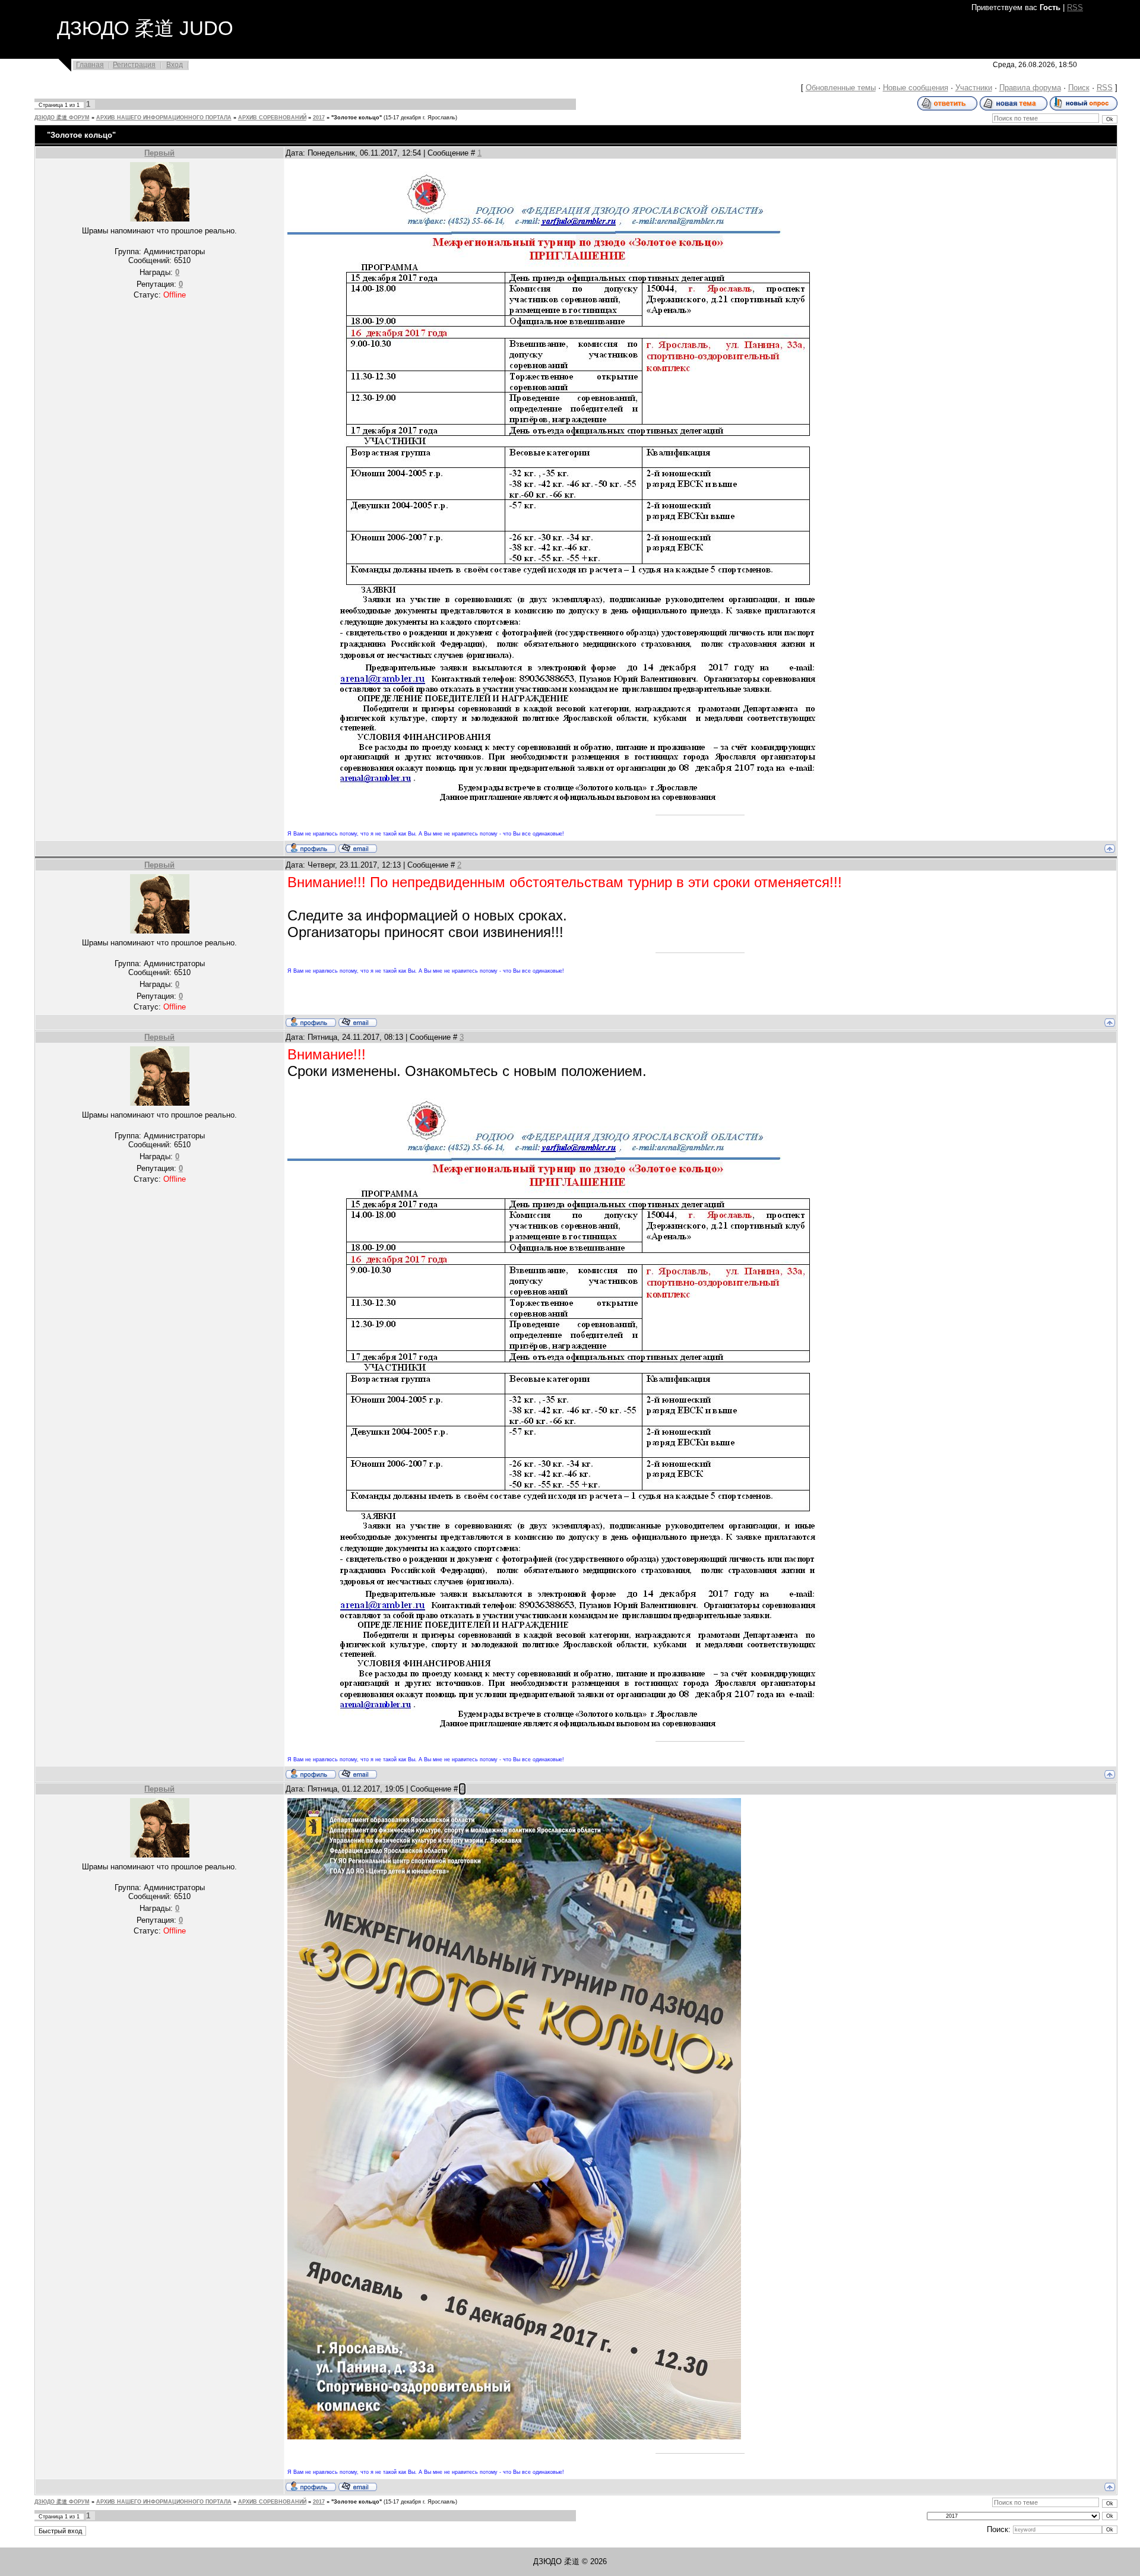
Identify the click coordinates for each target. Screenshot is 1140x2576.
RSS (1075, 7)
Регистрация (134, 65)
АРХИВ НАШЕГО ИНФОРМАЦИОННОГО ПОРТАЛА (164, 118)
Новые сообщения (916, 88)
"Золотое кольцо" (357, 118)
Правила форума (1030, 88)
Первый (159, 153)
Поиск (1079, 88)
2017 (319, 118)
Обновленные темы (841, 88)
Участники (974, 88)
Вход (175, 65)
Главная (90, 65)
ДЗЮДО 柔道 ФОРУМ (62, 118)
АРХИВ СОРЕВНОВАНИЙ (272, 118)
